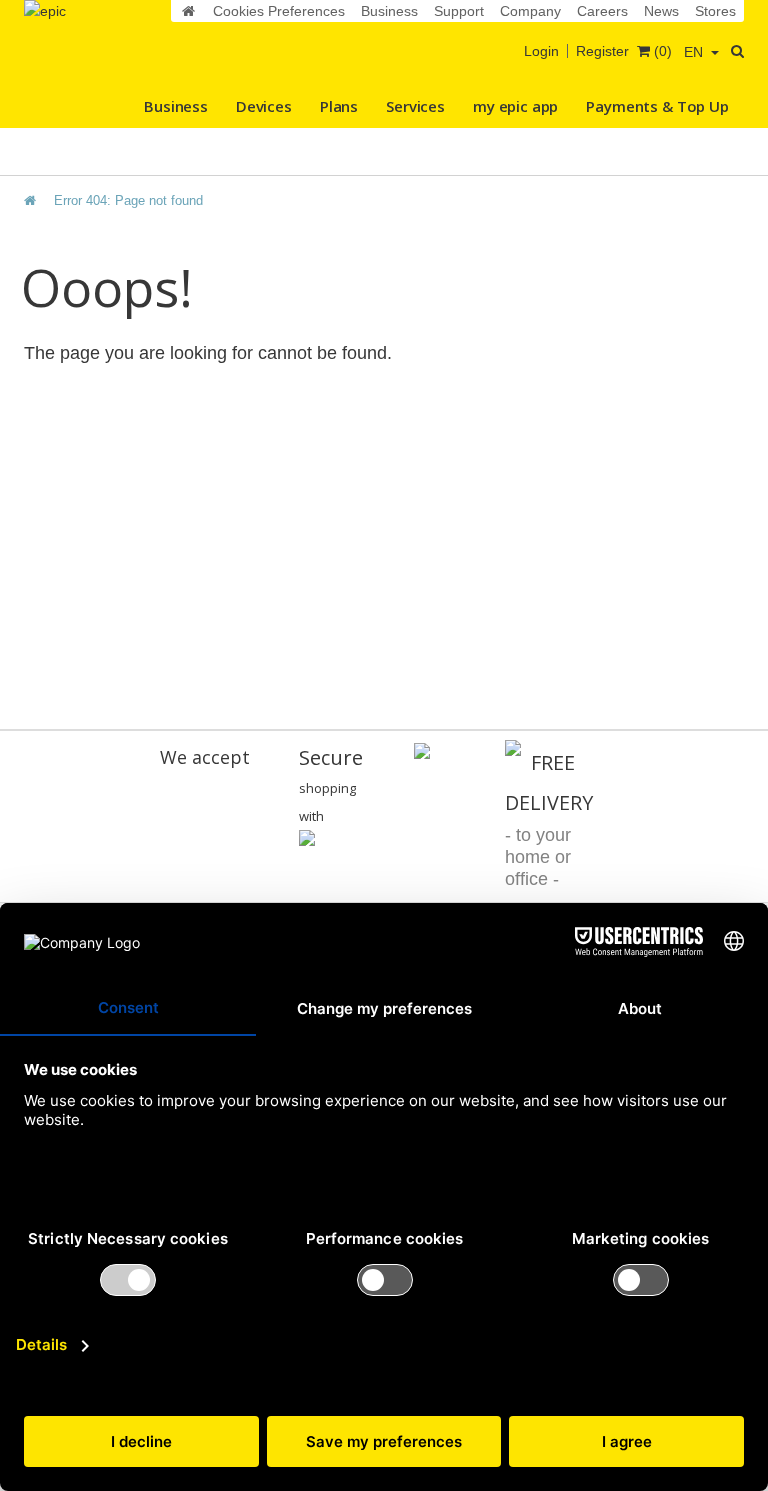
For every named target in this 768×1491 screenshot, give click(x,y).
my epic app (515, 106)
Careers (602, 11)
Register (602, 51)
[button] (701, 52)
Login (541, 51)
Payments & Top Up (657, 106)
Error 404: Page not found (128, 200)
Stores (715, 11)
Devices (264, 106)
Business (389, 11)
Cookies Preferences (279, 11)
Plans (339, 106)
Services (415, 106)
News (661, 11)
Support (459, 11)
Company (530, 11)
